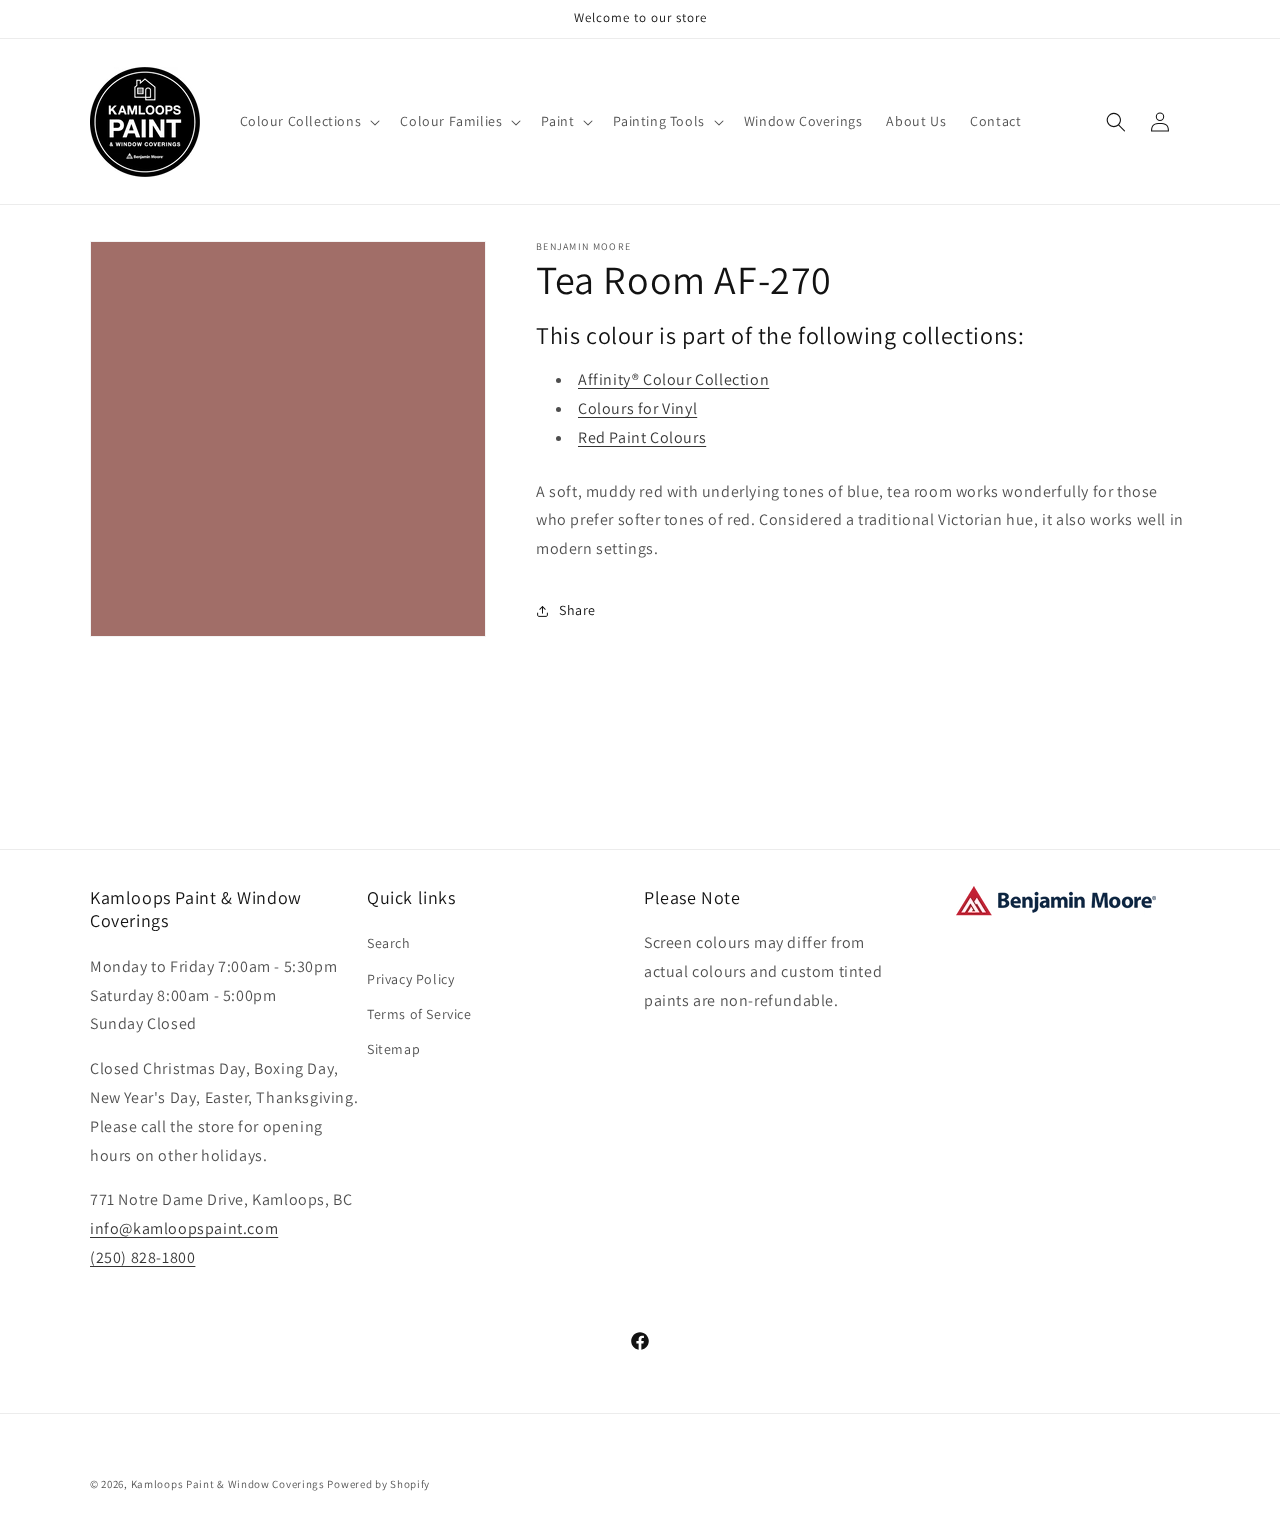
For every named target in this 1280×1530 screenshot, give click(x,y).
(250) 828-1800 (142, 1257)
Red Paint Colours (642, 437)
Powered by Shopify (378, 1484)
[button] (308, 121)
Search (389, 943)
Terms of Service (419, 1014)
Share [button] (577, 610)
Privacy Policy (410, 979)
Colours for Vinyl (637, 408)
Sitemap (393, 1049)
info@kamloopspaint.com (184, 1228)
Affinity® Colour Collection (673, 379)
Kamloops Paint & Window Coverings (228, 1484)
